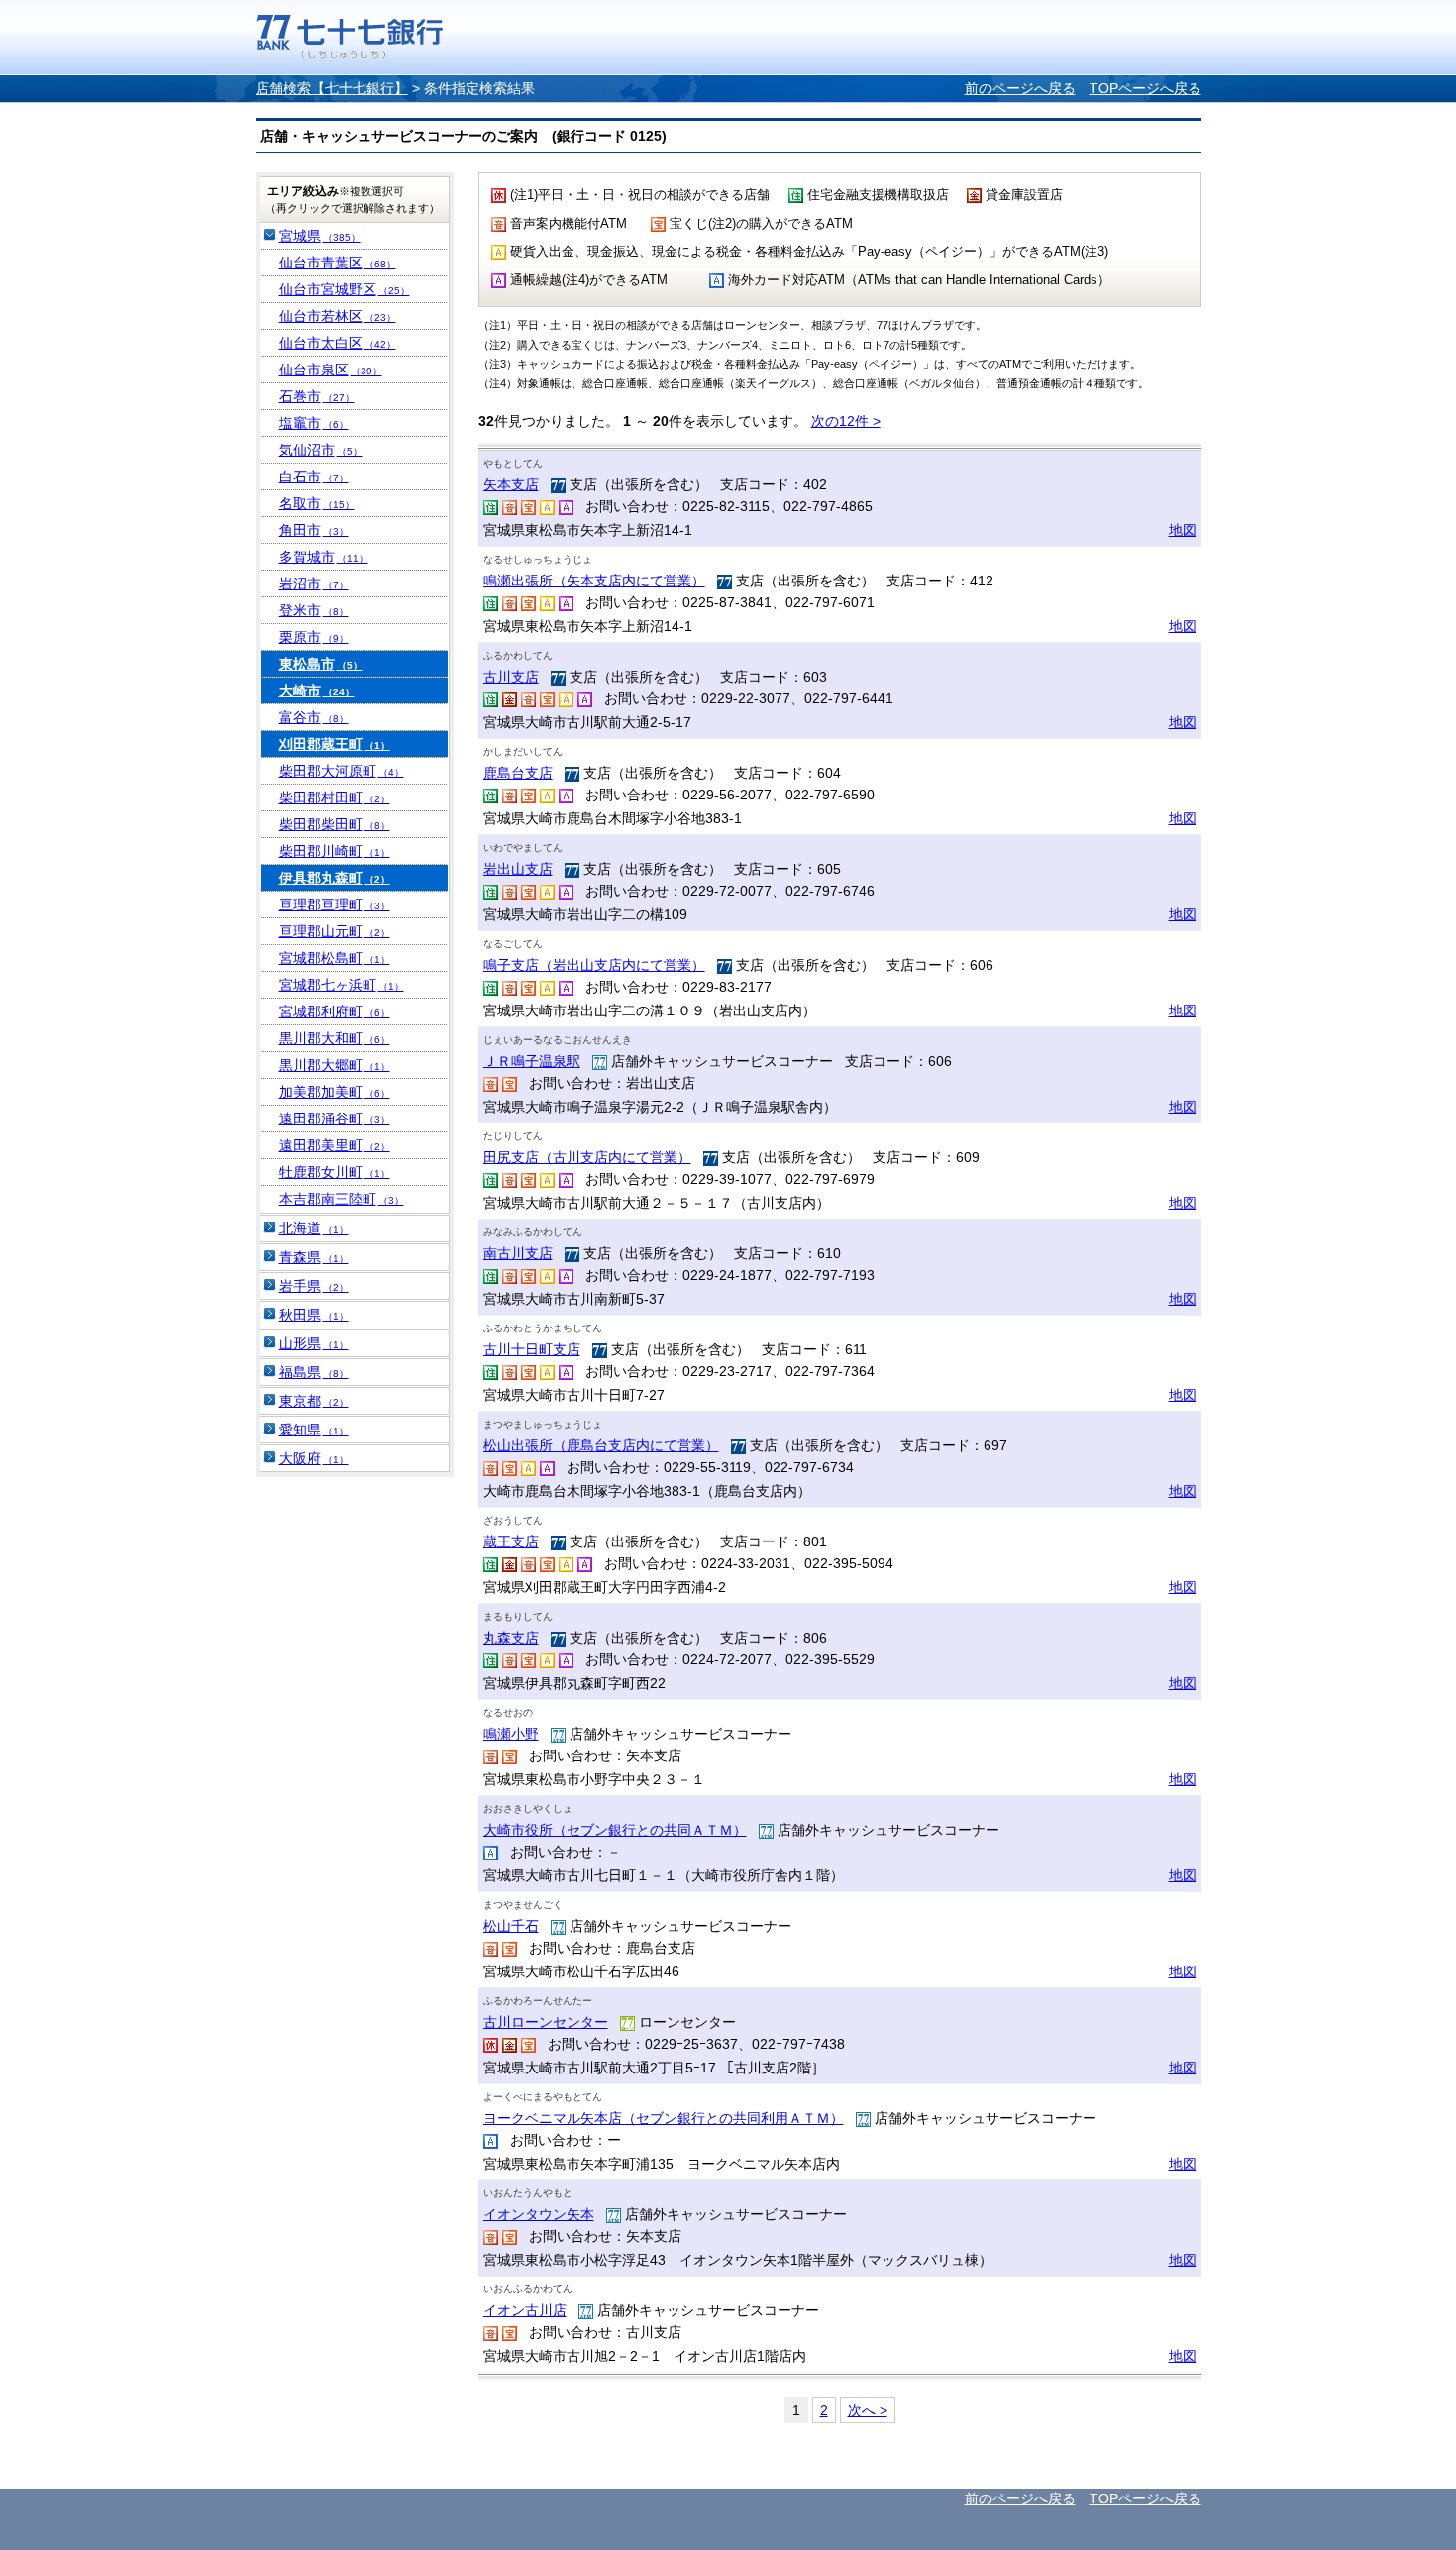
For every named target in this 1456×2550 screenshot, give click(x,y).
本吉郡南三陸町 (342, 1199)
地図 (1183, 530)
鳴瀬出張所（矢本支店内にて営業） (594, 581)
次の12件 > (846, 421)
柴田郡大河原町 (342, 771)
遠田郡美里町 (335, 1145)
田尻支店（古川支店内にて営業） (587, 1157)
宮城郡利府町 (335, 1011)
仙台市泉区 (331, 370)
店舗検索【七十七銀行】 (332, 88)
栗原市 (314, 637)
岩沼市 (314, 584)
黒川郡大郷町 (335, 1065)
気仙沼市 (321, 450)
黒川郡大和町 (335, 1038)
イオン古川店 (525, 2310)
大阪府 (314, 1458)
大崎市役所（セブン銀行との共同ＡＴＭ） (615, 1830)
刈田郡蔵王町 (335, 744)
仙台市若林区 (338, 316)
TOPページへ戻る (1145, 88)
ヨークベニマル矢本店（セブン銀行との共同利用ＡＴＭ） (664, 2118)
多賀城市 (324, 557)
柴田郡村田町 (335, 797)
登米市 (314, 610)
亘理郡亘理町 (335, 904)
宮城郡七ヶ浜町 (342, 985)
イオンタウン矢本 (539, 2214)
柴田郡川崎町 (335, 851)
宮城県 (320, 236)
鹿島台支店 (518, 773)
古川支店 (511, 677)
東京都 (314, 1401)
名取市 (317, 503)
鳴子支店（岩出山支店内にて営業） (594, 965)
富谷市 (314, 717)
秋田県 (314, 1315)
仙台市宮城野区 (345, 289)
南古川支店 (518, 1253)
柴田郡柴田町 (335, 824)
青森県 (314, 1257)
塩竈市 (314, 423)
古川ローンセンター (546, 2022)
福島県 (314, 1372)
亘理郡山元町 (335, 931)
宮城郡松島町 (335, 958)
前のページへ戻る (1020, 88)
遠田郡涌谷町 (335, 1118)
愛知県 (314, 1430)
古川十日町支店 (532, 1349)
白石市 (314, 477)
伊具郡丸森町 (335, 878)
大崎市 (317, 691)
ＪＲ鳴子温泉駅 (532, 1061)
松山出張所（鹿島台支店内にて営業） (601, 1445)
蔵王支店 (511, 1541)
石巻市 (317, 396)
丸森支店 (511, 1638)
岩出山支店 (518, 869)
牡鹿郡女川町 (335, 1172)
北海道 (314, 1228)
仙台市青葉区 (338, 263)
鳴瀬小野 (511, 1734)
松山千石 (511, 1926)
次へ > (868, 2410)
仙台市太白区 (338, 343)
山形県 (314, 1343)
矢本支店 (511, 484)
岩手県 (314, 1286)
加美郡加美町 (335, 1092)
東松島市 (321, 664)
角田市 (314, 530)
